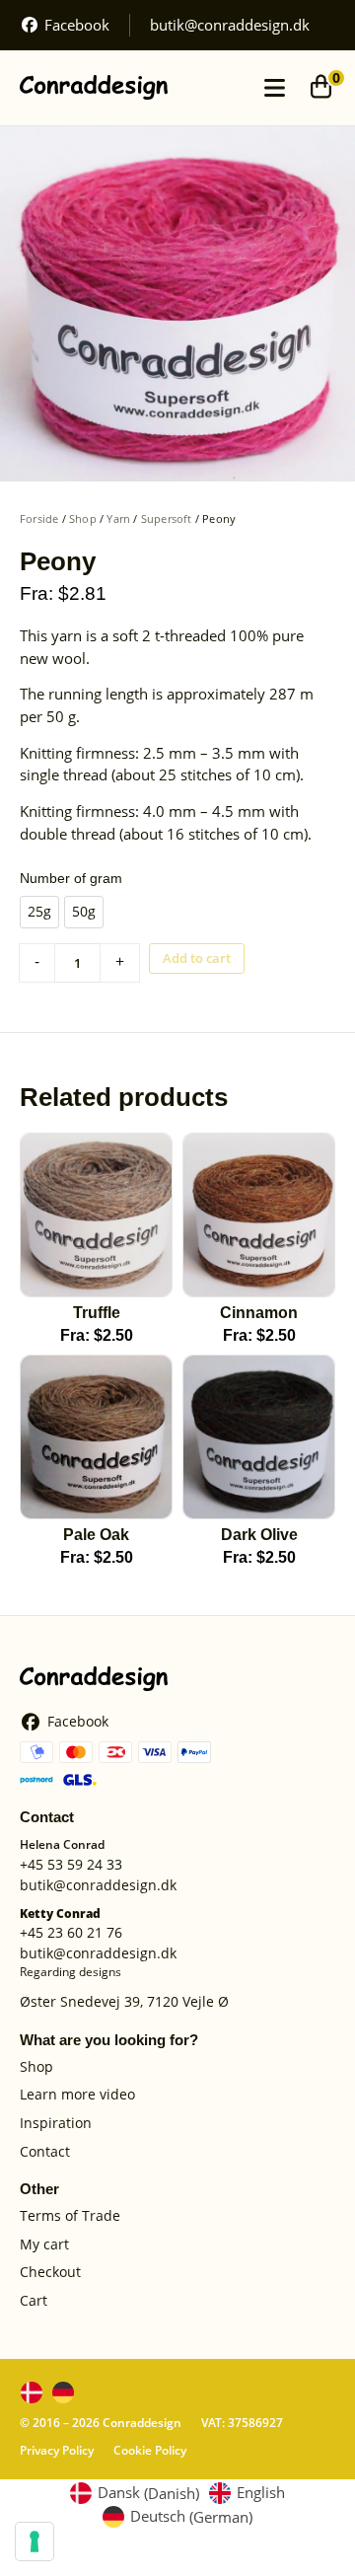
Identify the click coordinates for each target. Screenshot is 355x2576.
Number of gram (71, 878)
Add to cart (197, 958)
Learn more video (77, 2095)
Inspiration (56, 2124)
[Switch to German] (63, 2392)
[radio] (39, 912)
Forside (39, 518)
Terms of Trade (70, 2216)
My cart (44, 2245)
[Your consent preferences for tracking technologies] (35, 2541)
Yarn (118, 518)
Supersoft (167, 518)
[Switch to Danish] (32, 2392)
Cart (34, 2301)
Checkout (50, 2273)
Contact (45, 2152)
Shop (83, 518)
